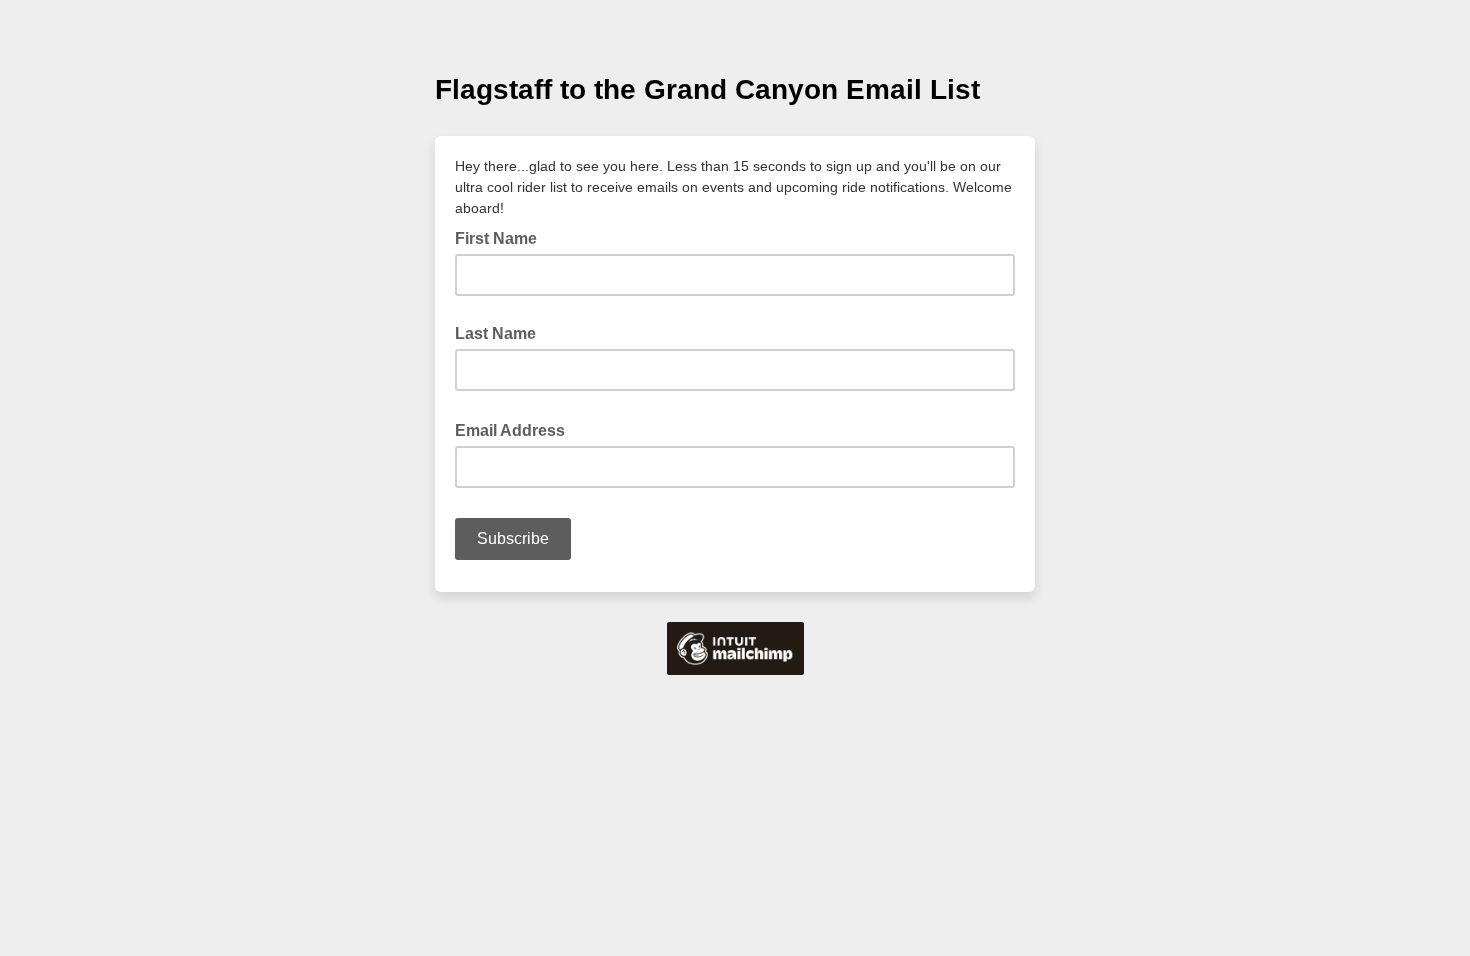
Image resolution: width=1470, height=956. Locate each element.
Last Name (495, 333)
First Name (496, 238)
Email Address (516, 429)
